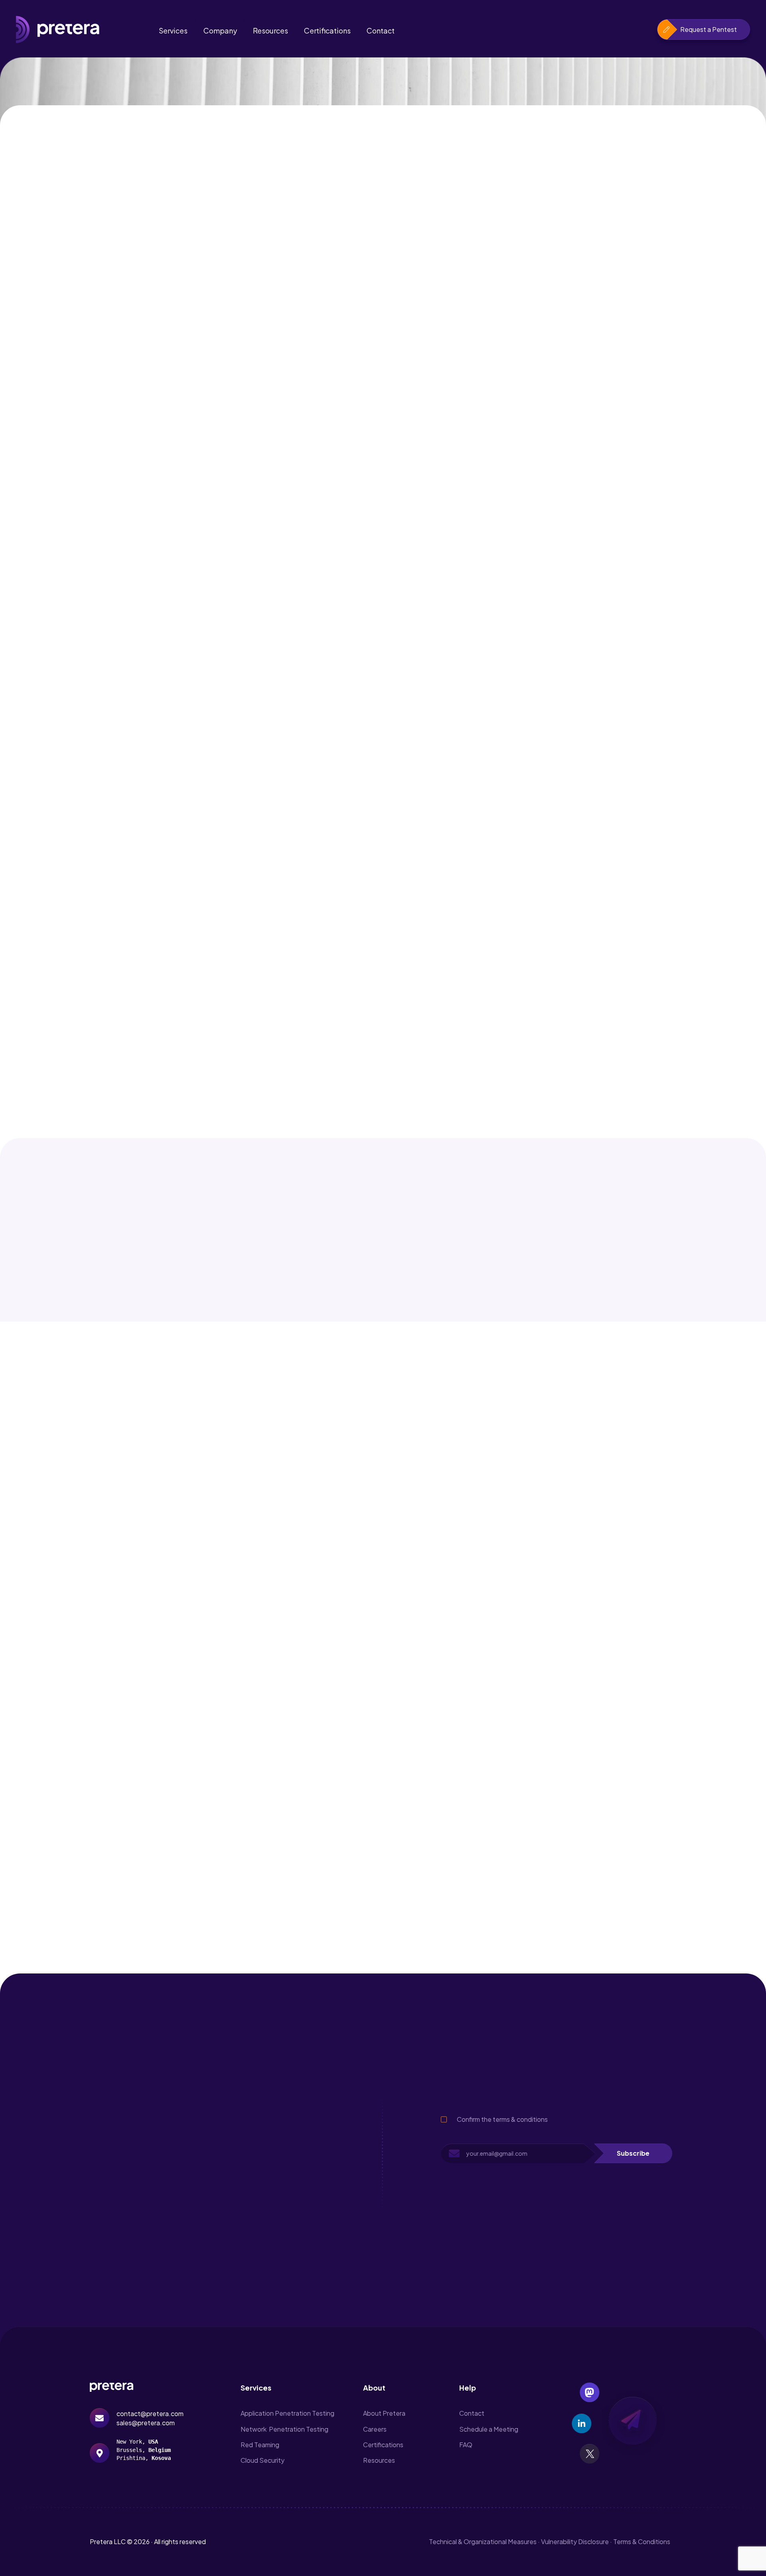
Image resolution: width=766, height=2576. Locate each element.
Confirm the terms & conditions (502, 2119)
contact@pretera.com (150, 2414)
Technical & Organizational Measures (483, 2542)
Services (173, 31)
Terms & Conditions (642, 2542)
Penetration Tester (123, 2257)
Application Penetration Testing (287, 2413)
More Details (293, 2125)
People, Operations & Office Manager (157, 2116)
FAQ (466, 2445)
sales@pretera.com (146, 2423)
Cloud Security (263, 2460)
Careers (375, 2429)
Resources (270, 31)
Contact (381, 31)
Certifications (327, 31)
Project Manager (119, 2222)
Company (220, 31)
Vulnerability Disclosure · (577, 2542)
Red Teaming (260, 2445)
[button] (633, 2153)
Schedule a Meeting (489, 2429)
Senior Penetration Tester (136, 2152)
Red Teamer (111, 2187)
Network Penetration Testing (284, 2429)
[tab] (383, 1602)
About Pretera (384, 2413)
